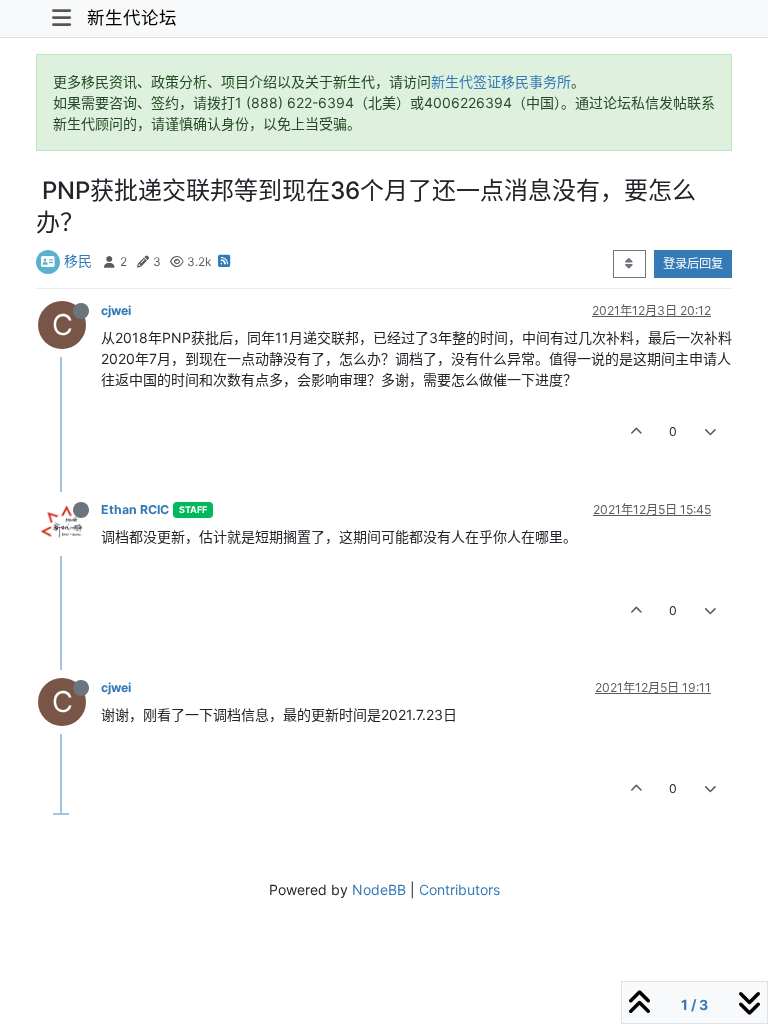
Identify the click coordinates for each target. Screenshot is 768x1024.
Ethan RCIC (135, 509)
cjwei (116, 310)
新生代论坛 (132, 17)
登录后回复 (693, 263)
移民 (78, 260)
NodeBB (379, 889)
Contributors (459, 889)
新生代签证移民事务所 (501, 81)
